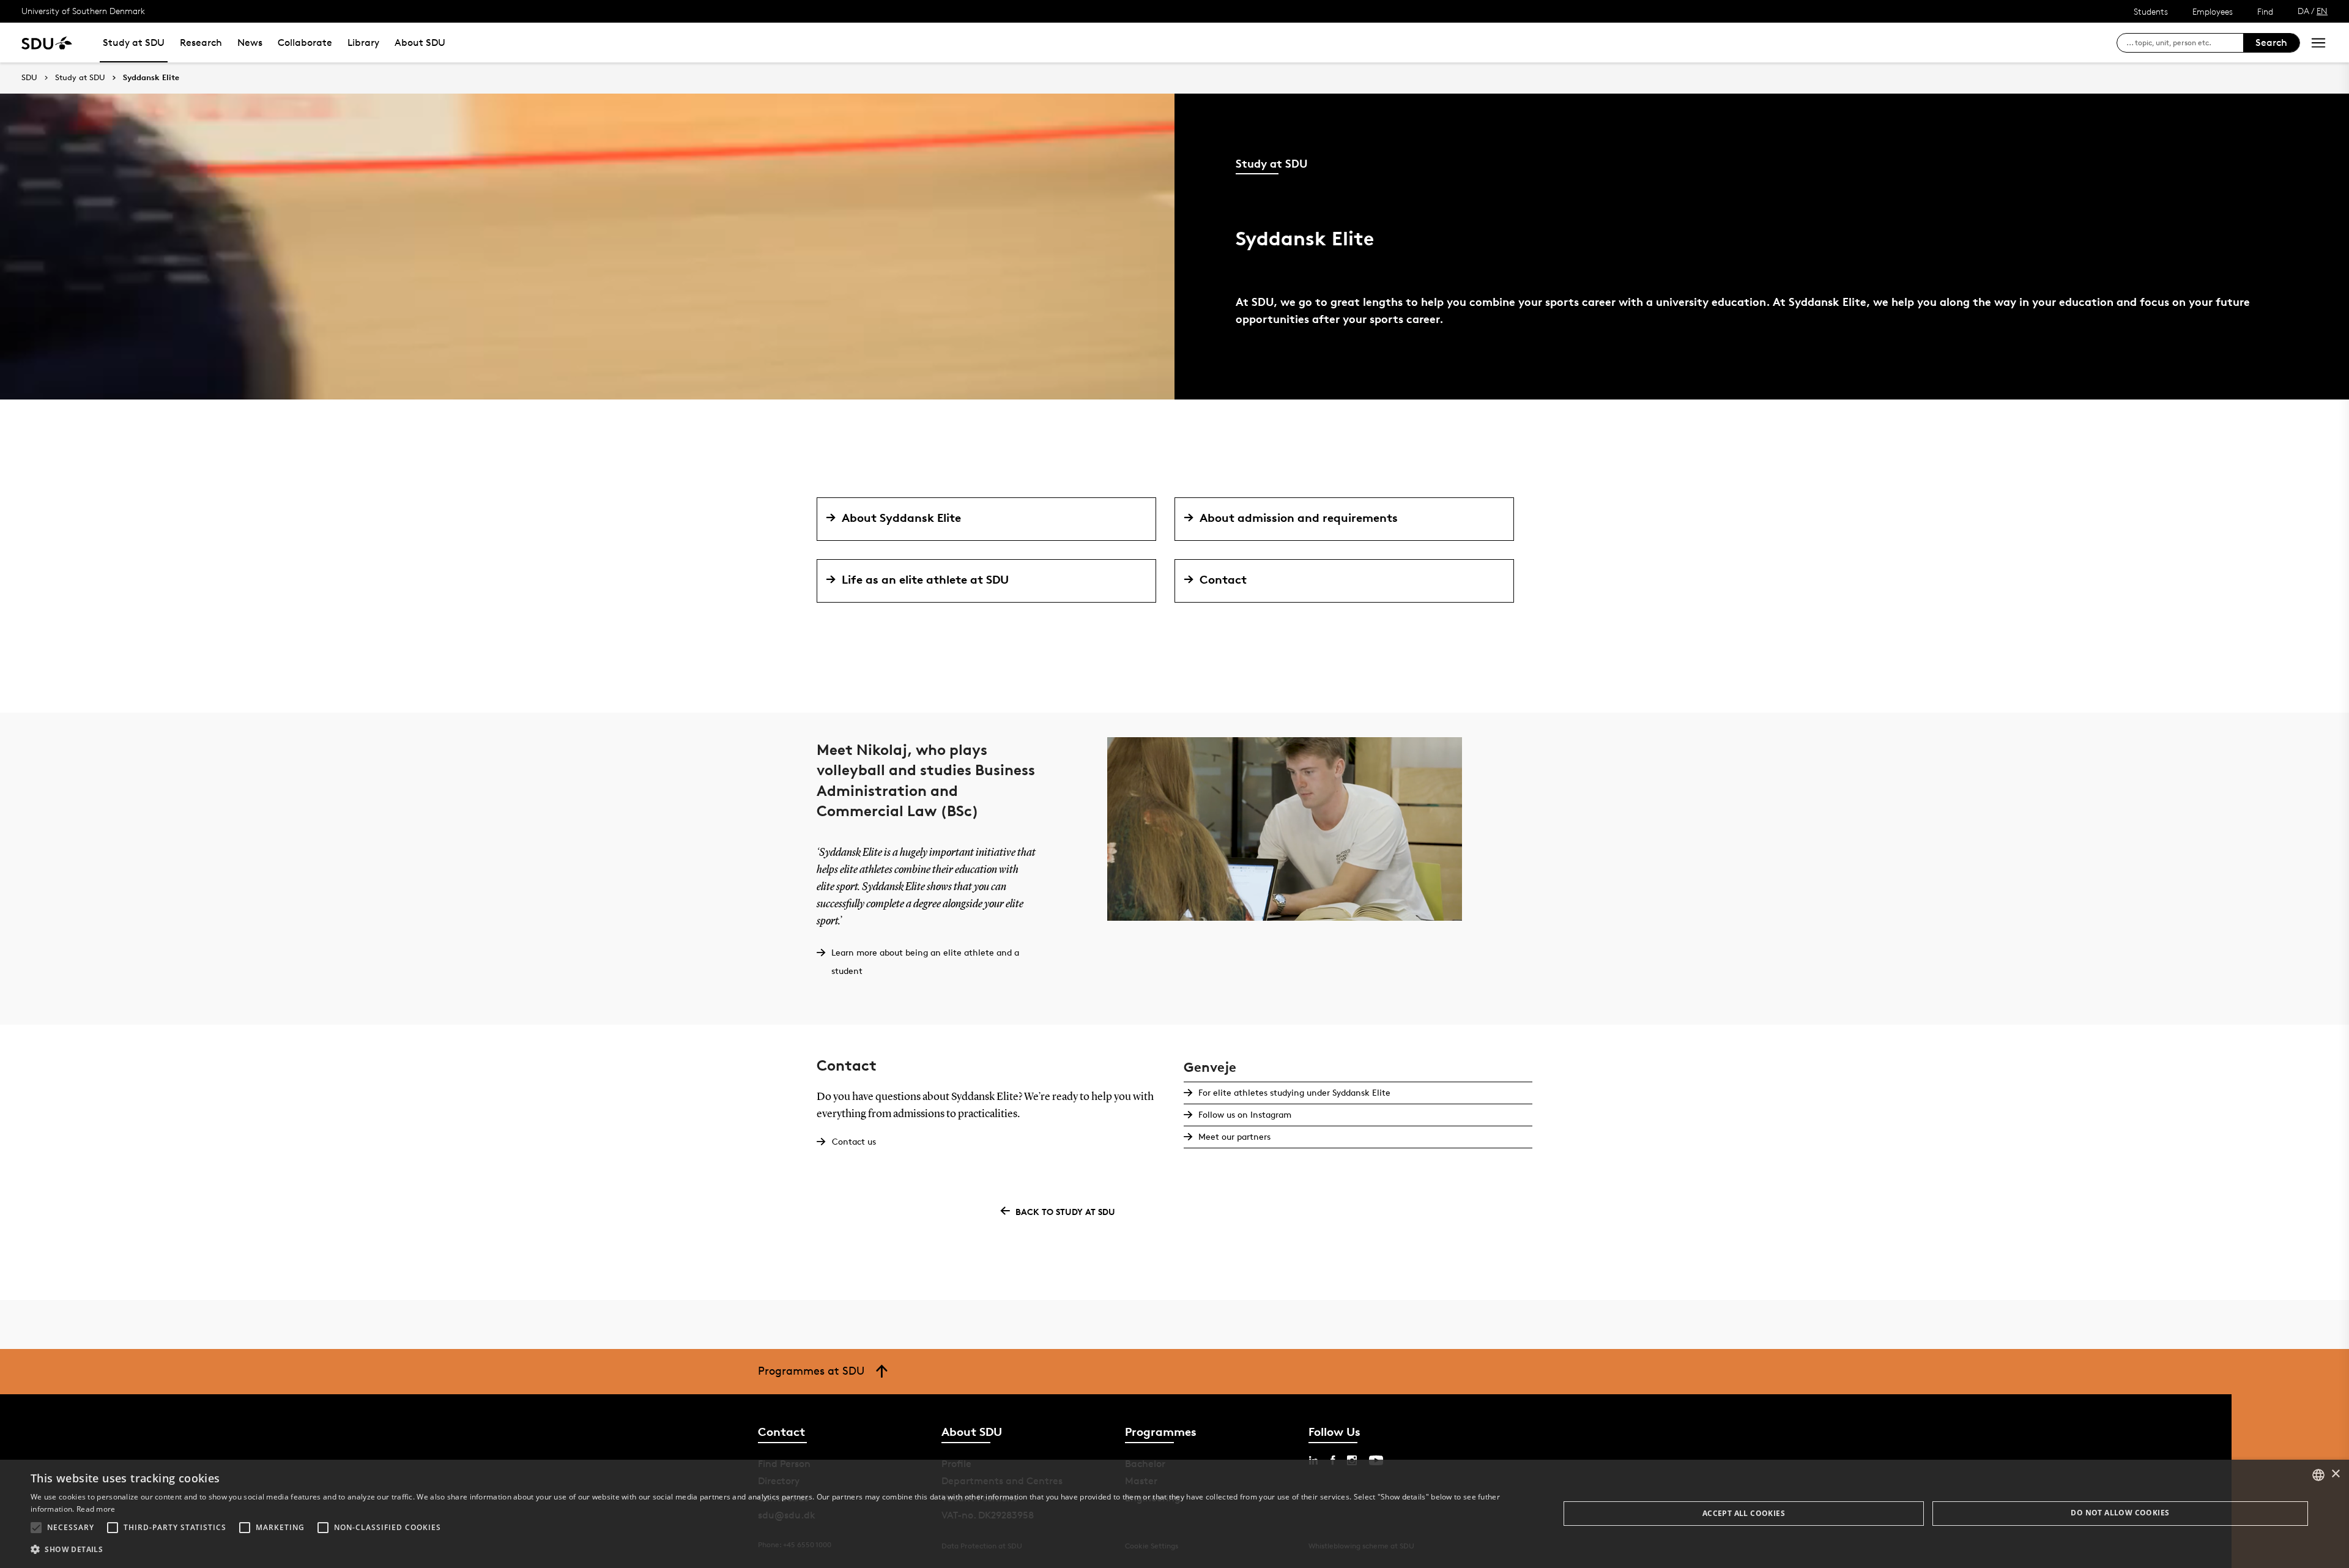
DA (2303, 11)
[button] (36, 1528)
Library (363, 43)
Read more (96, 1509)
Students (2151, 11)
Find (2265, 11)
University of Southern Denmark (83, 11)
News (250, 43)
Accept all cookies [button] (1744, 1513)
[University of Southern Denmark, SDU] (47, 43)
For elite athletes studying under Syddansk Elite (1294, 1092)
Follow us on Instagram (1245, 1114)
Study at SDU (134, 43)
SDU (29, 77)
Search (2271, 43)
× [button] (2335, 1474)
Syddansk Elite (151, 78)
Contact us (854, 1141)
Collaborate (305, 43)
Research (201, 43)
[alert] (1174, 1514)
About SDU (420, 43)
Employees (2213, 11)
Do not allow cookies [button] (2120, 1513)
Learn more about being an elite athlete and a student (925, 961)
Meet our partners (1234, 1136)
